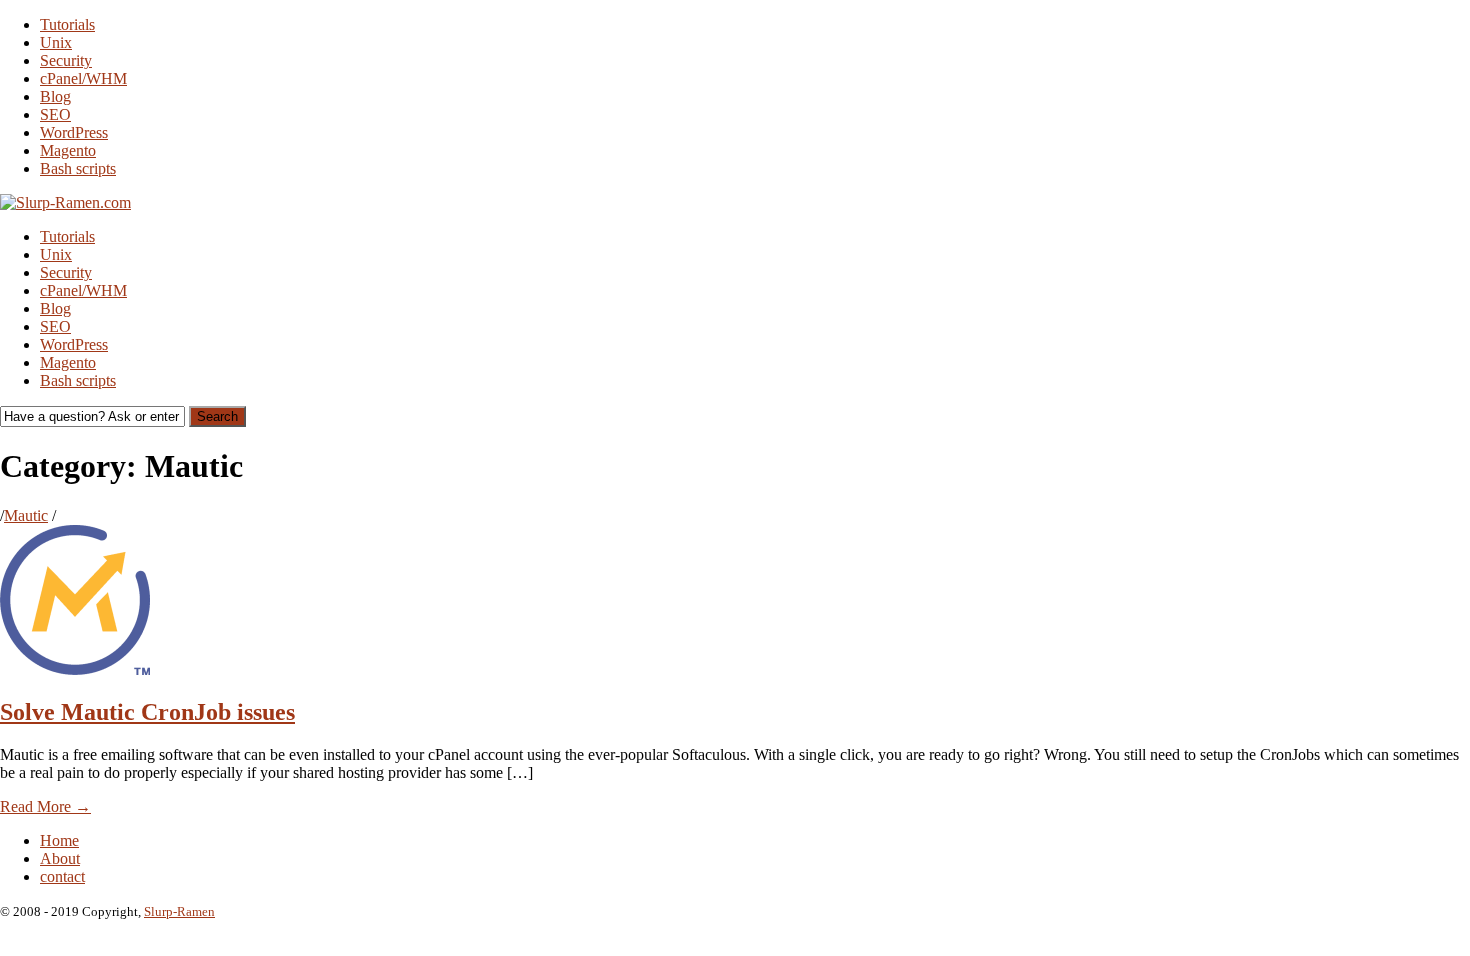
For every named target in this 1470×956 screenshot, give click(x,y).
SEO (55, 114)
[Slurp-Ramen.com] (65, 202)
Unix (56, 42)
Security (66, 60)
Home (59, 840)
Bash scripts (78, 168)
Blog (55, 96)
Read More (45, 806)
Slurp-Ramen (179, 911)
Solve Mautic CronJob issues (147, 712)
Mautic (26, 515)
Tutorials (67, 24)
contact (62, 876)
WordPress (74, 132)
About (60, 858)
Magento (68, 150)
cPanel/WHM (83, 78)
